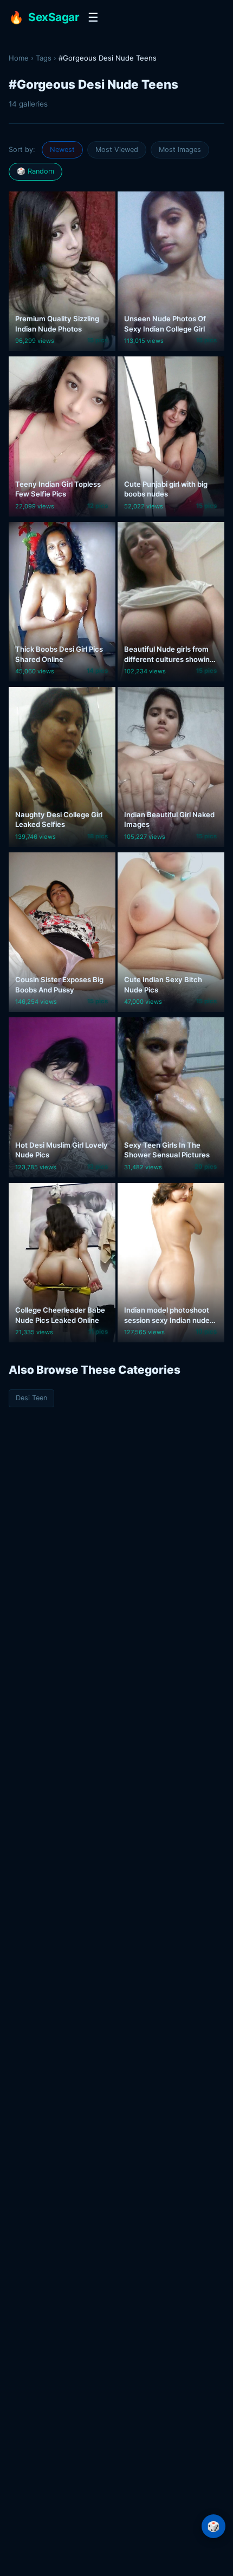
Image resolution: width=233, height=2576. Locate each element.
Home (19, 58)
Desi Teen (31, 1398)
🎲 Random (35, 171)
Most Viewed (117, 150)
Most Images (180, 150)
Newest (62, 150)
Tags (44, 58)
